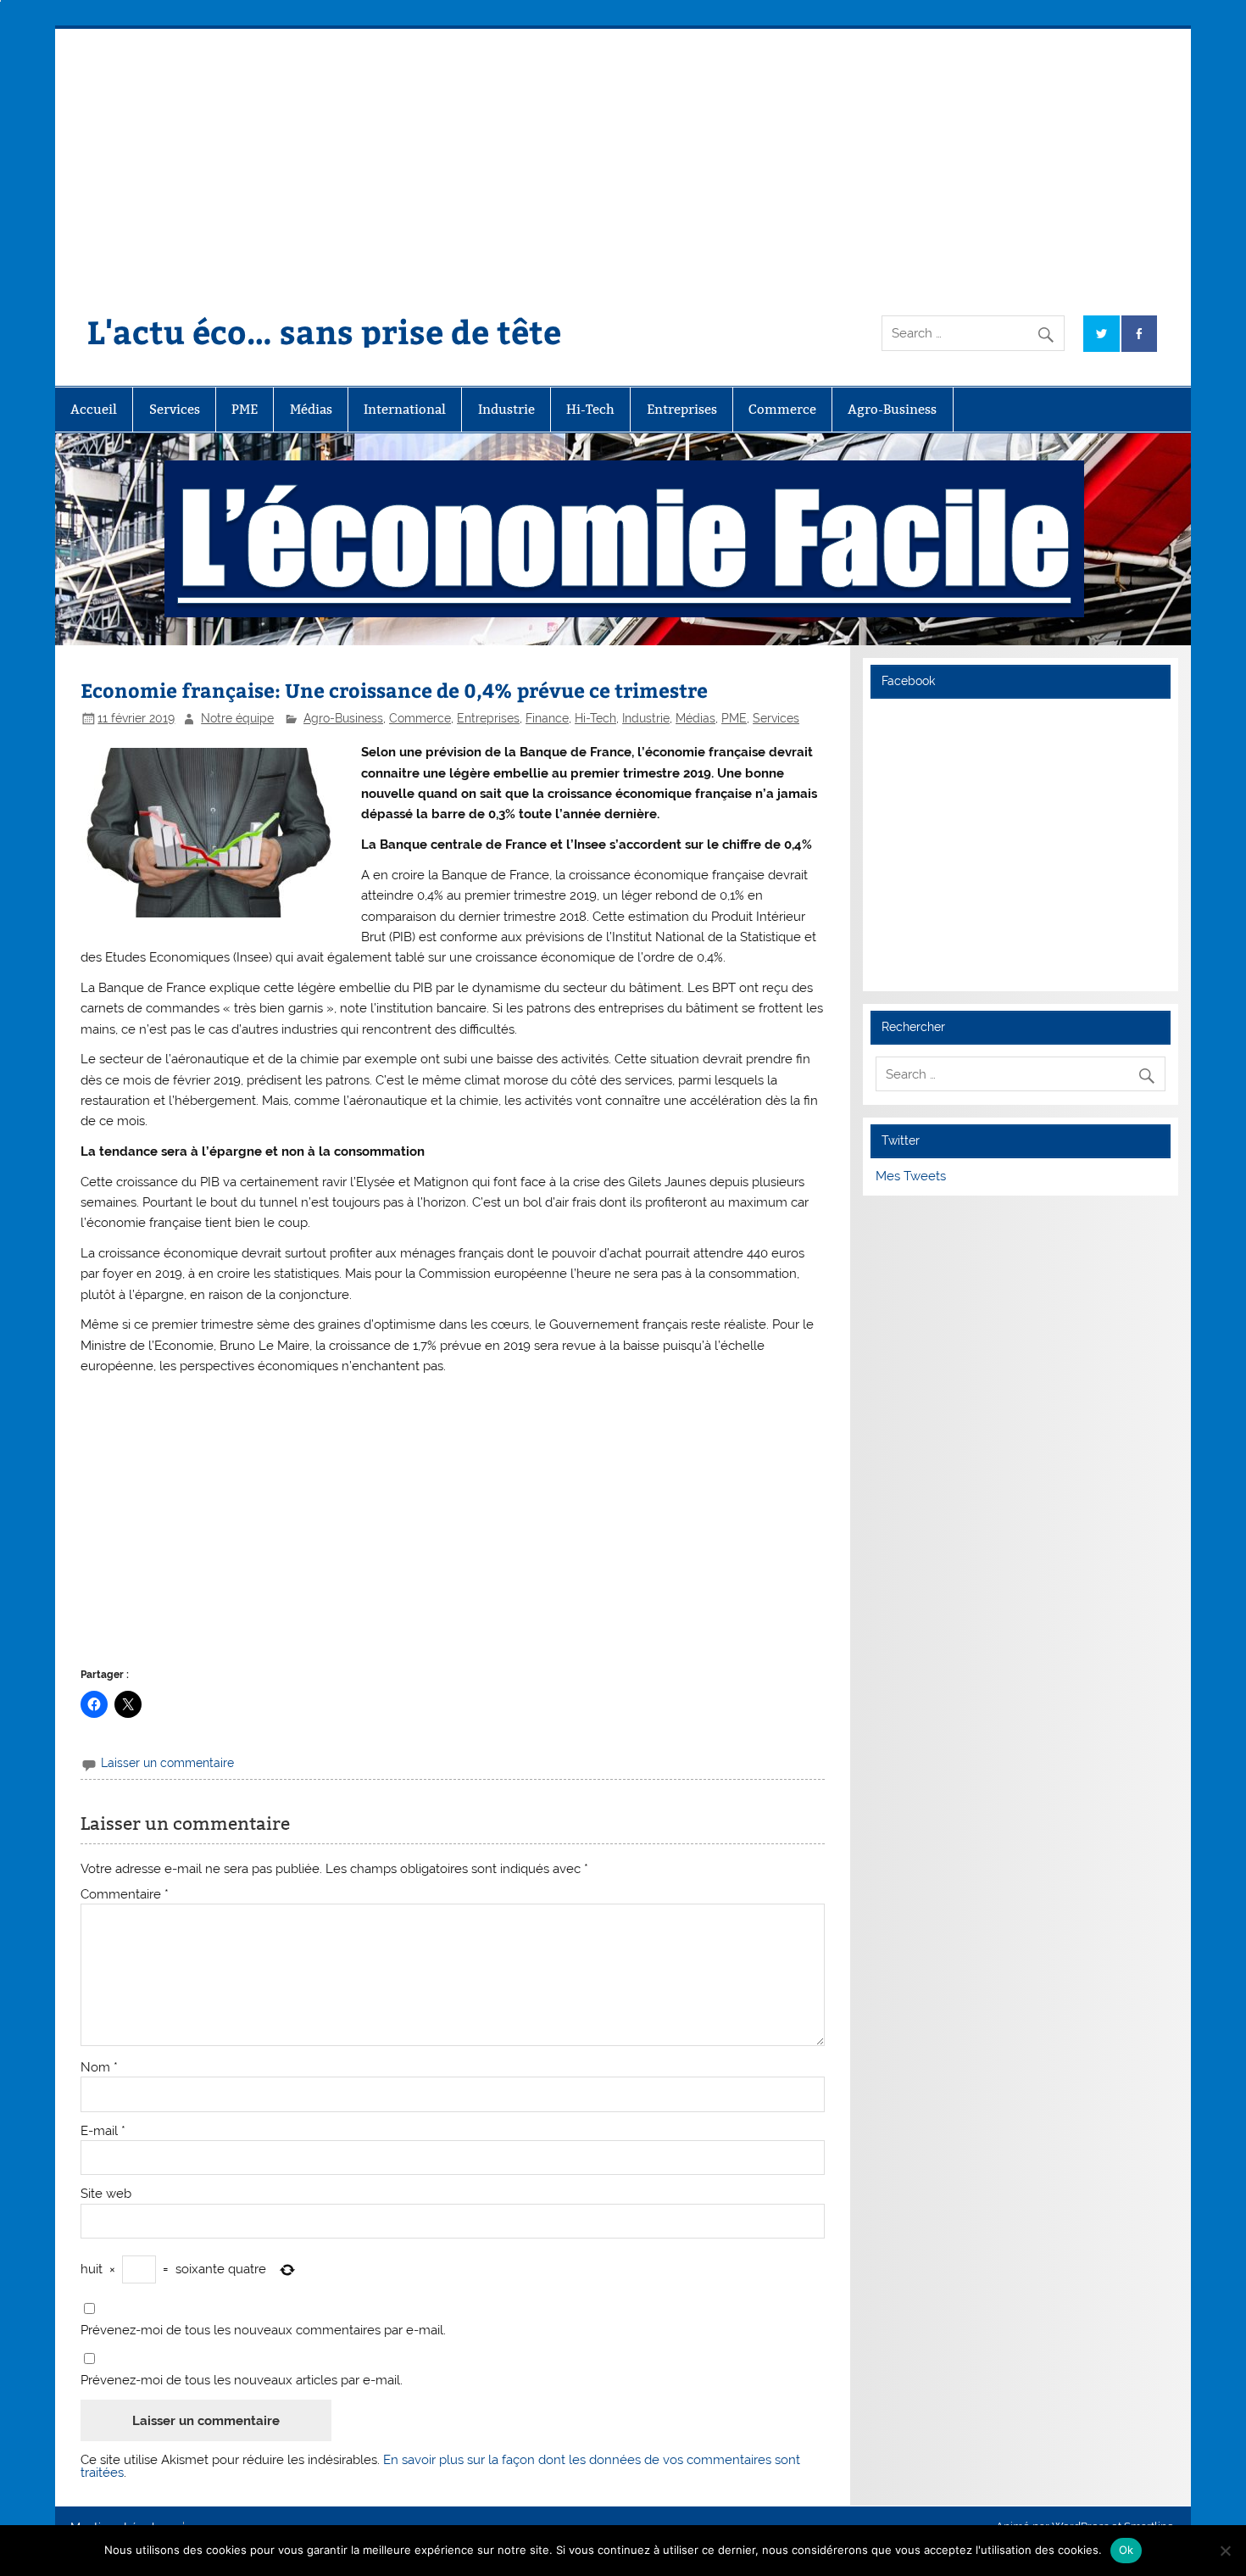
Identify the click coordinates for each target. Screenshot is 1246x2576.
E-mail (103, 2131)
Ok (1126, 2550)
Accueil (94, 409)
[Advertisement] (623, 156)
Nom (99, 2068)
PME (245, 409)
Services (175, 409)
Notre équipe (237, 718)
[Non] (1225, 2551)
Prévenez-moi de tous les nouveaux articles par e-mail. (242, 2381)
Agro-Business (892, 409)
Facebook (908, 681)
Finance (547, 718)
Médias (311, 409)
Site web (106, 2194)
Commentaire (125, 1895)
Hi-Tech (590, 409)
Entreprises (682, 409)
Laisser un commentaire (167, 1763)
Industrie (506, 409)
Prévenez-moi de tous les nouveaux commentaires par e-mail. (263, 2331)
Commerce (782, 409)
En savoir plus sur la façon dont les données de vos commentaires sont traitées (440, 2466)
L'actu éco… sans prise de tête (324, 331)
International (405, 409)
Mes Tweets (911, 1176)
